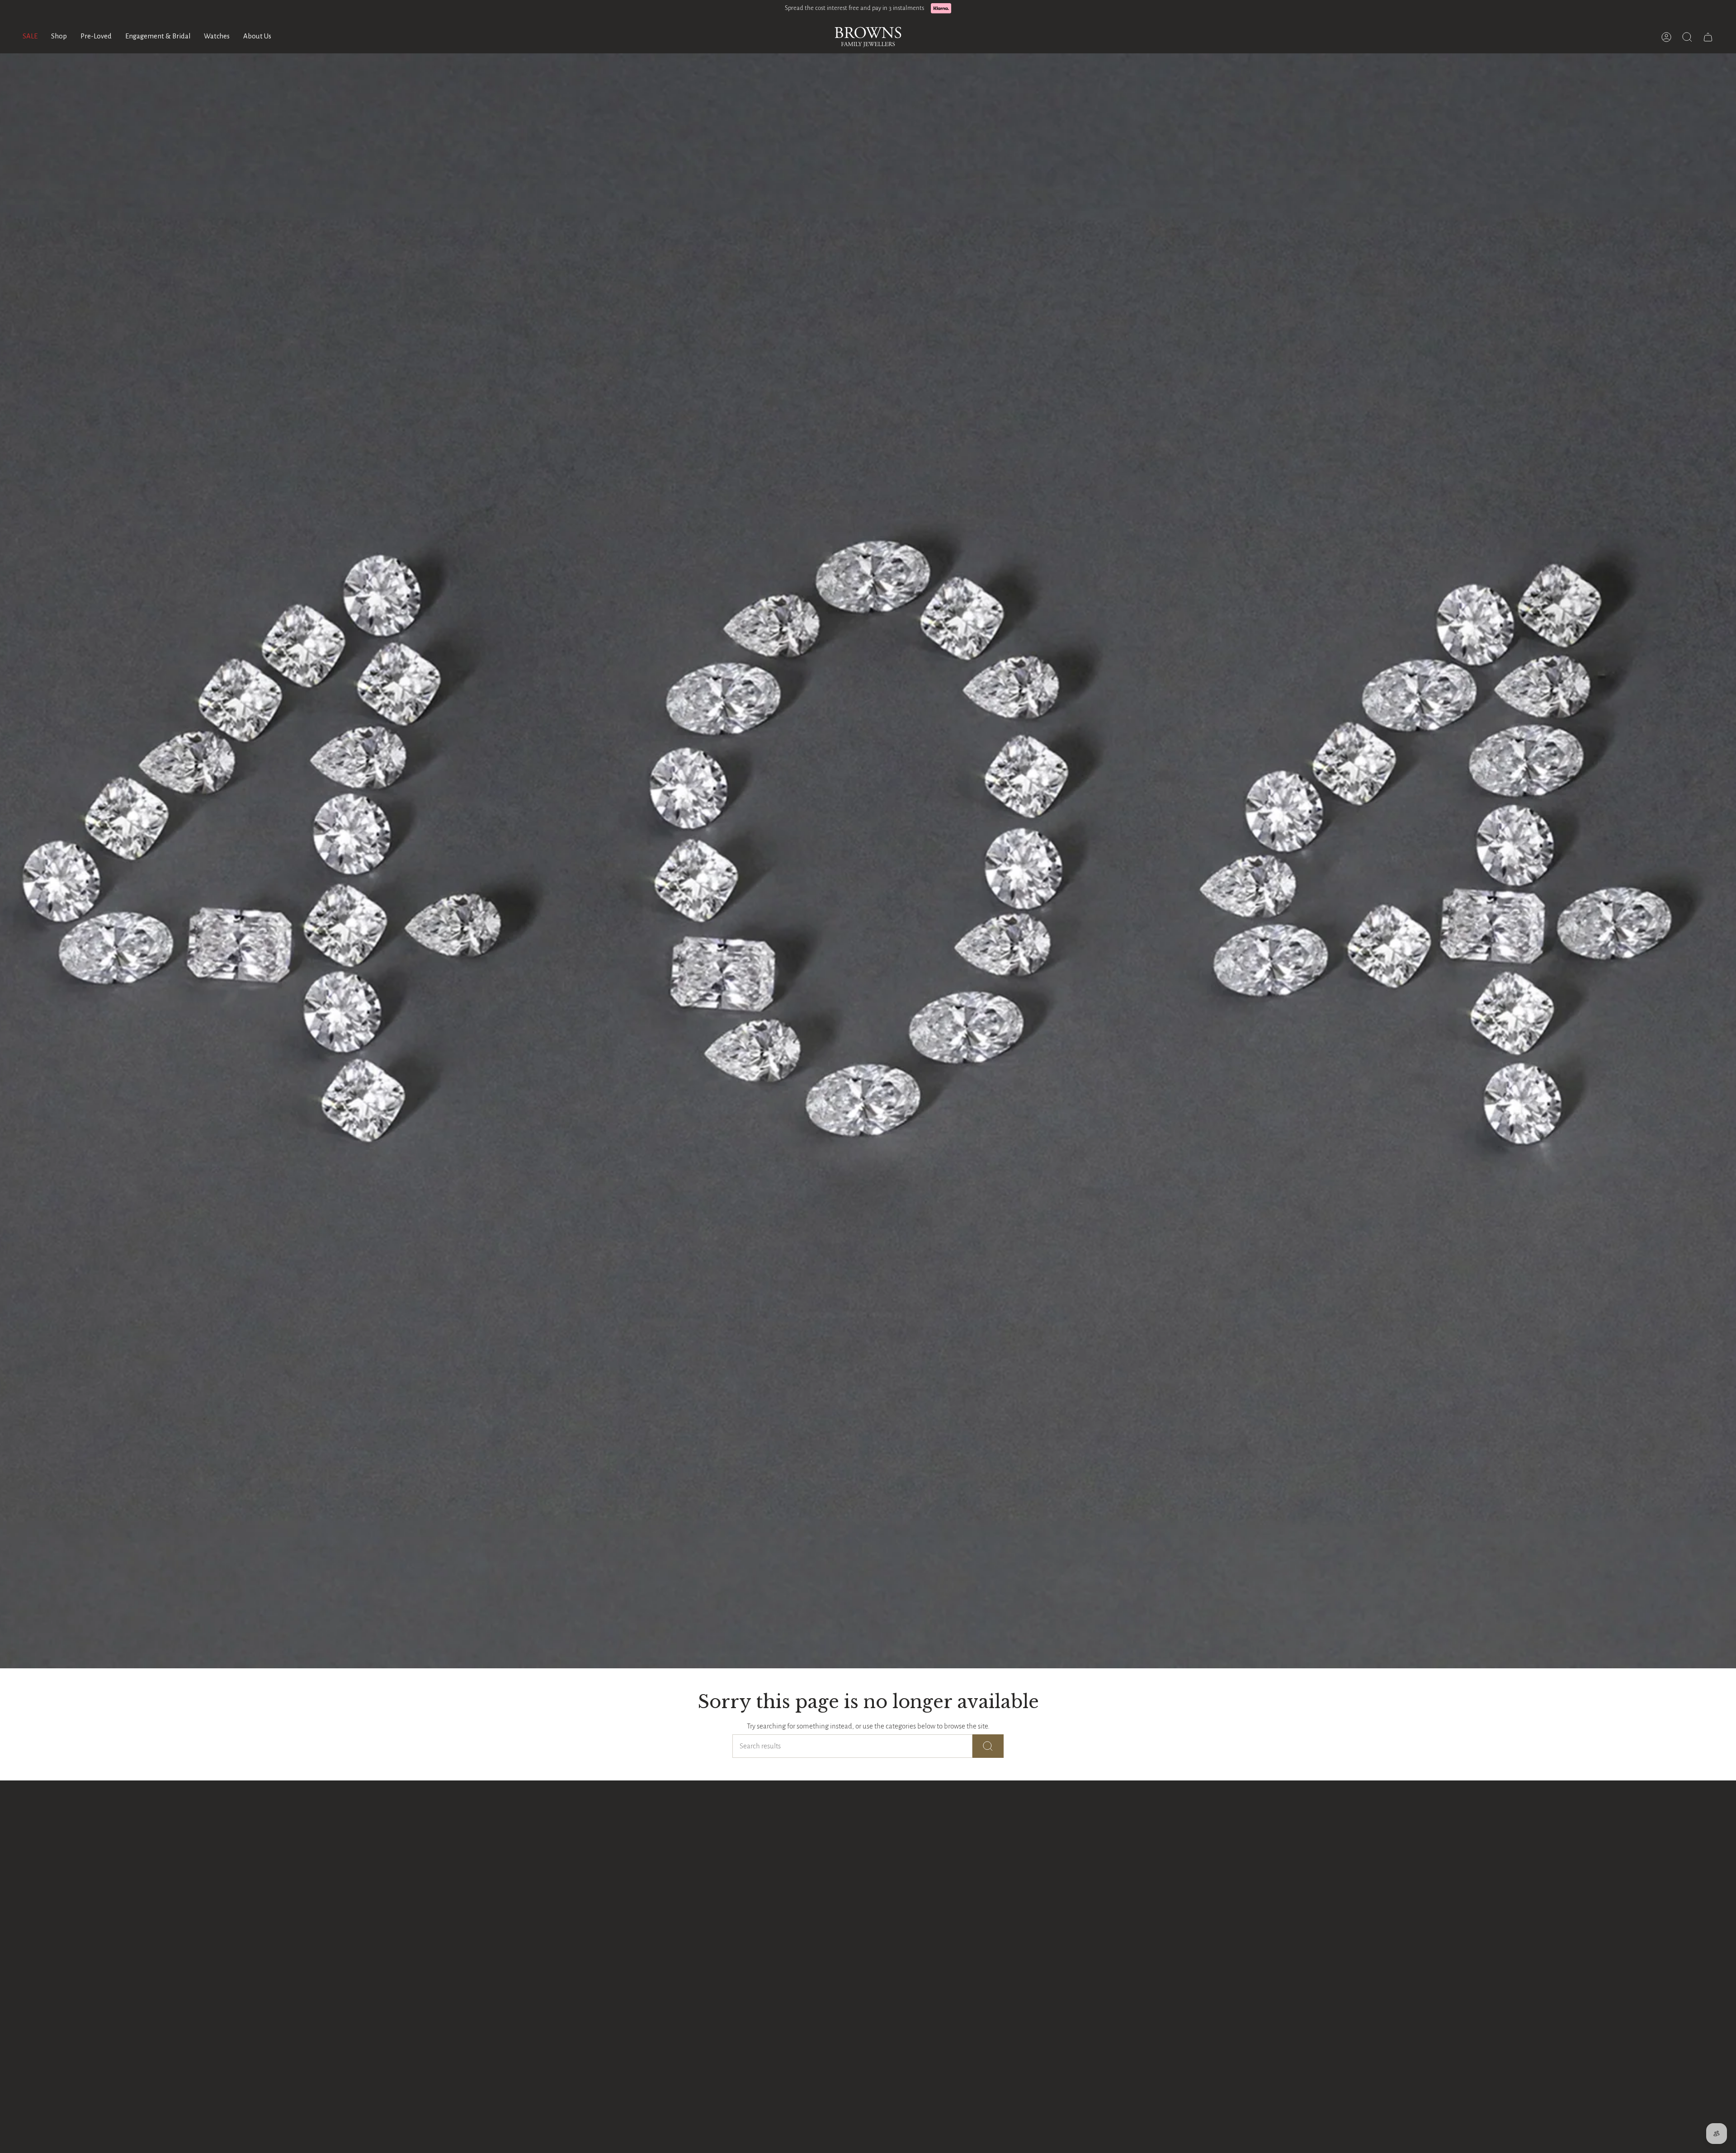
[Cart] (1708, 37)
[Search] (988, 1746)
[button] (59, 37)
